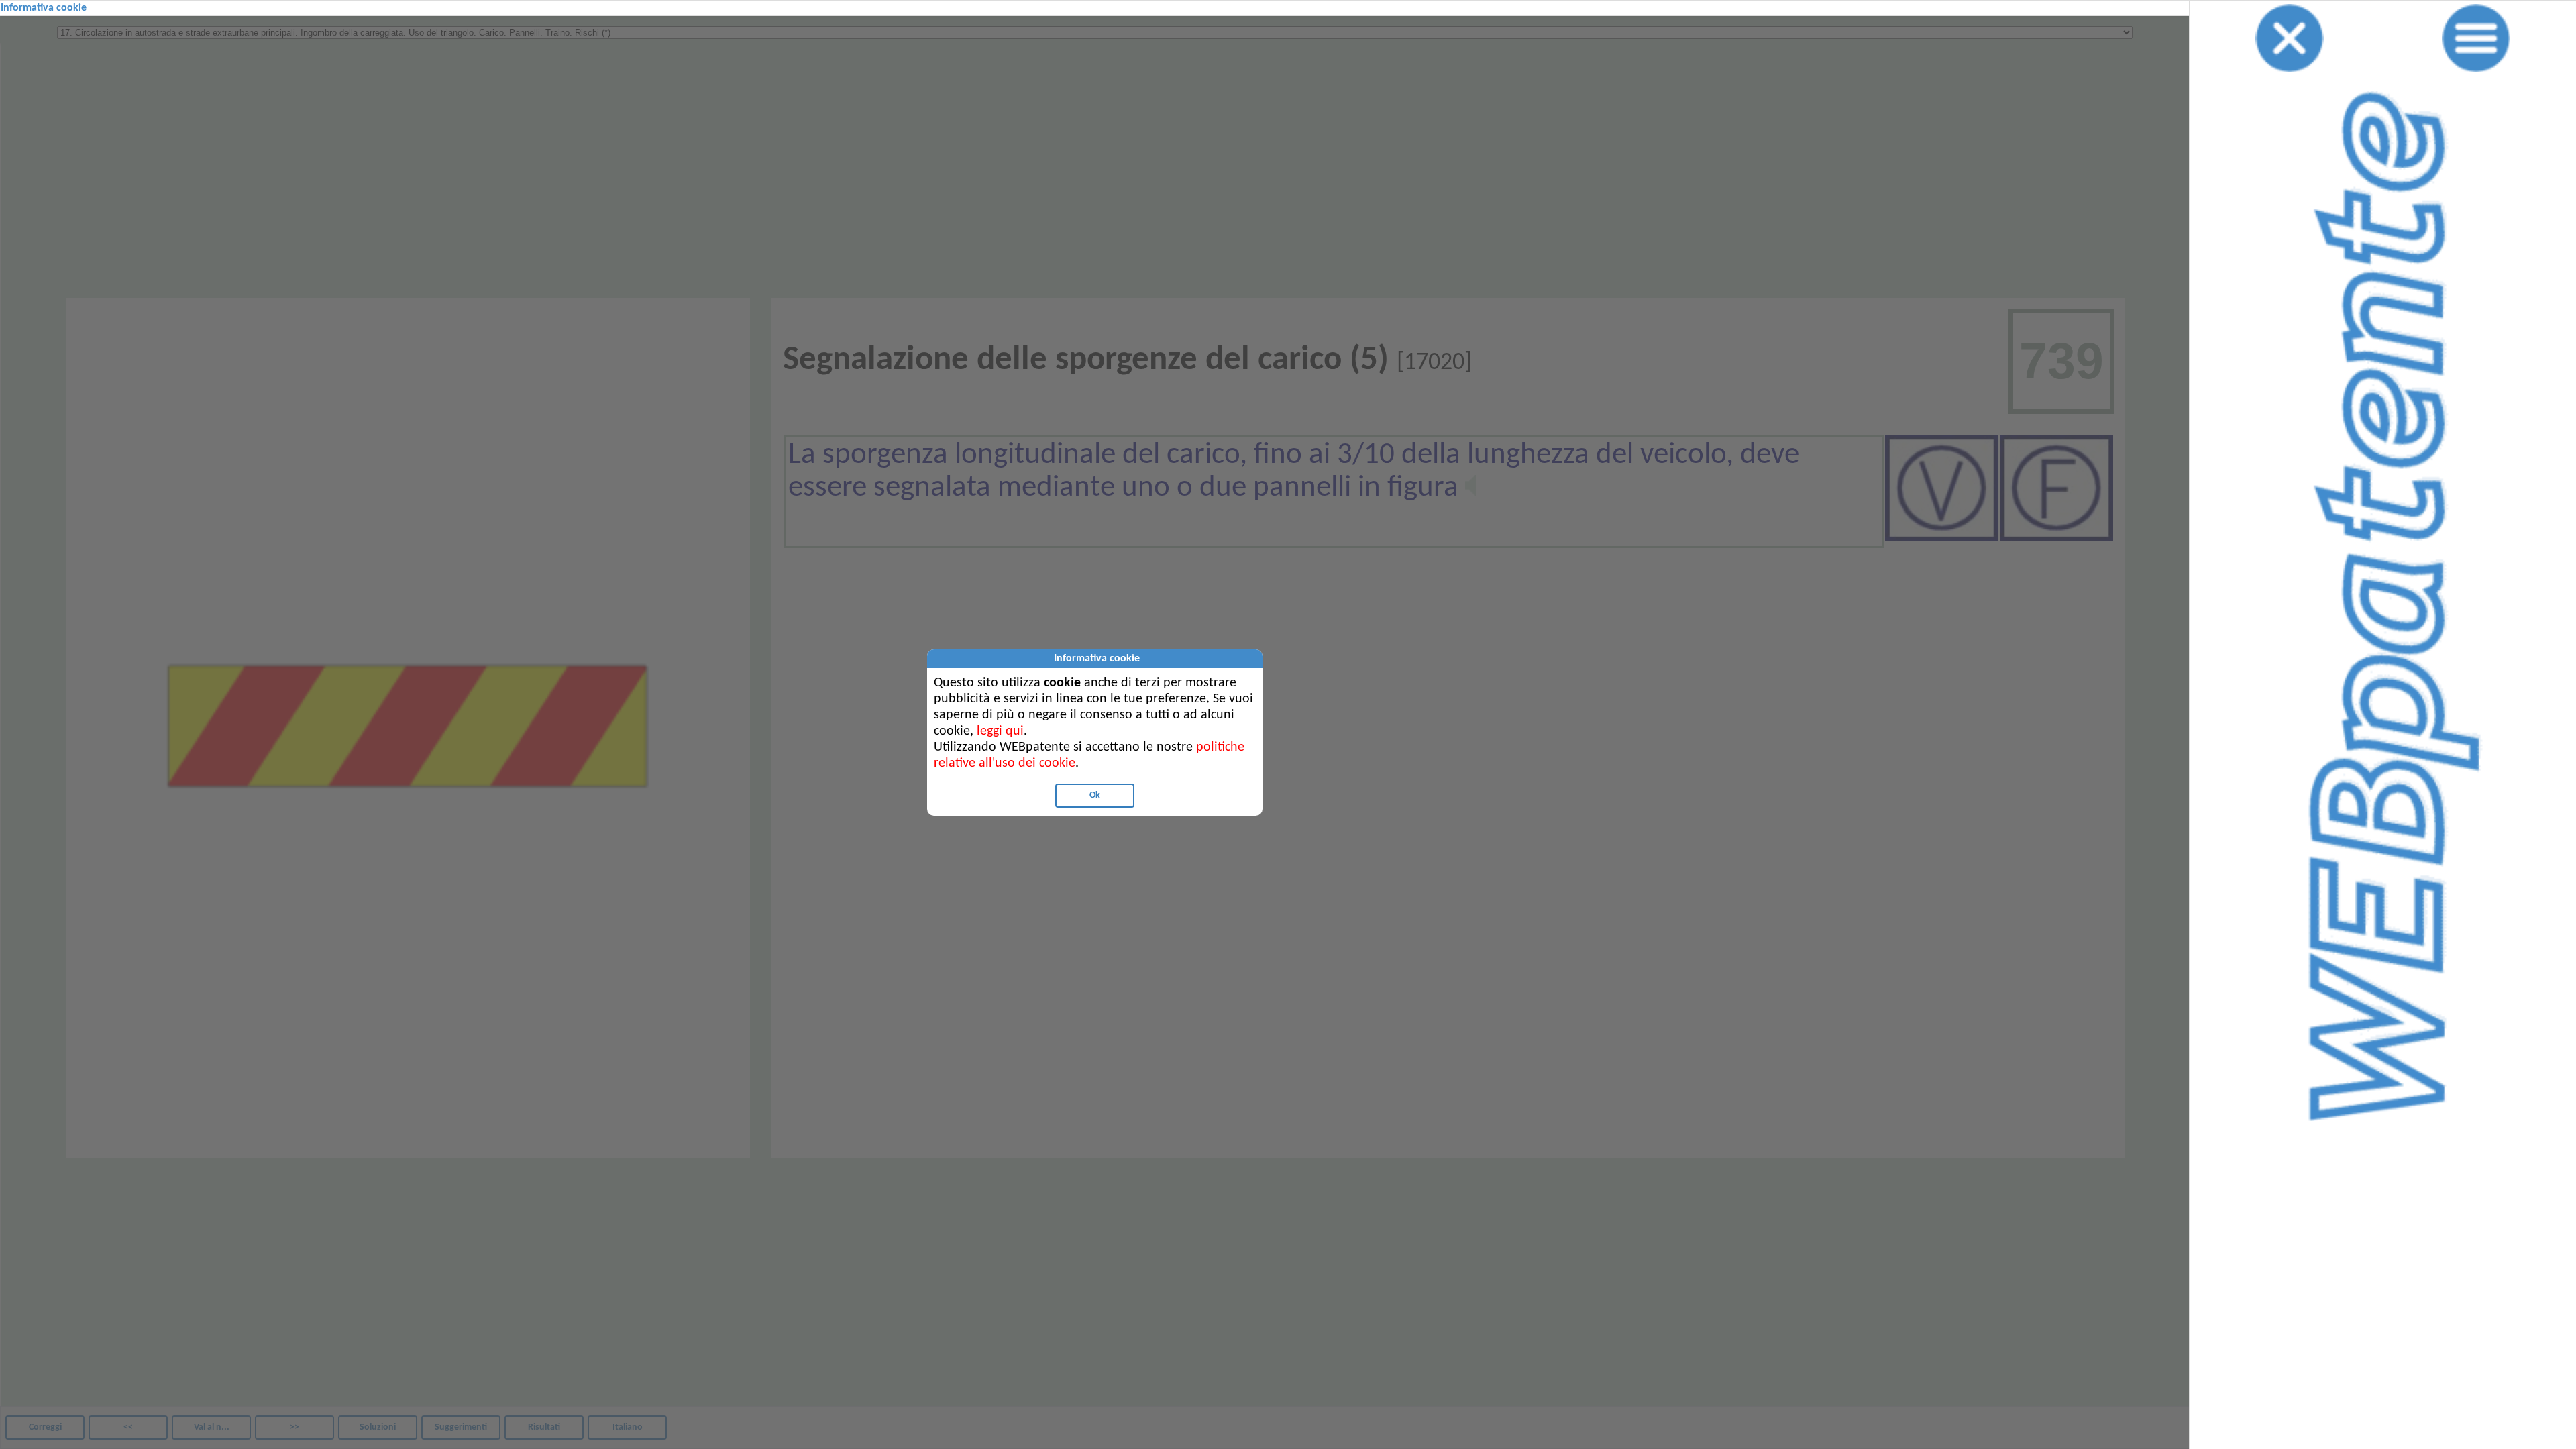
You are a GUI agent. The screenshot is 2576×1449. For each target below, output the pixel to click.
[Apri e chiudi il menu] (2476, 38)
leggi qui (1000, 731)
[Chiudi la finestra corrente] (2290, 38)
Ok (1095, 795)
